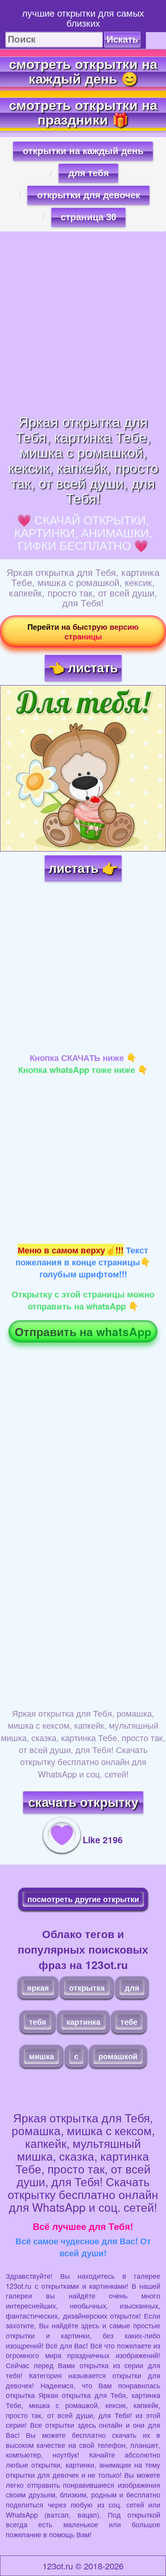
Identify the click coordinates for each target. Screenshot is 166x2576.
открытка (87, 1987)
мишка (41, 2056)
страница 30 (88, 217)
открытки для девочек (89, 195)
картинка (83, 2022)
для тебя (89, 173)
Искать (122, 39)
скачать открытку (83, 1802)
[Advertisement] (83, 322)
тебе (129, 2022)
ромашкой (118, 2056)
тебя (38, 2022)
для (132, 1987)
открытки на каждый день (83, 151)
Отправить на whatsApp (83, 1331)
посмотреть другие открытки (83, 1899)
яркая (38, 1987)
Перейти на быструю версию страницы (83, 631)
